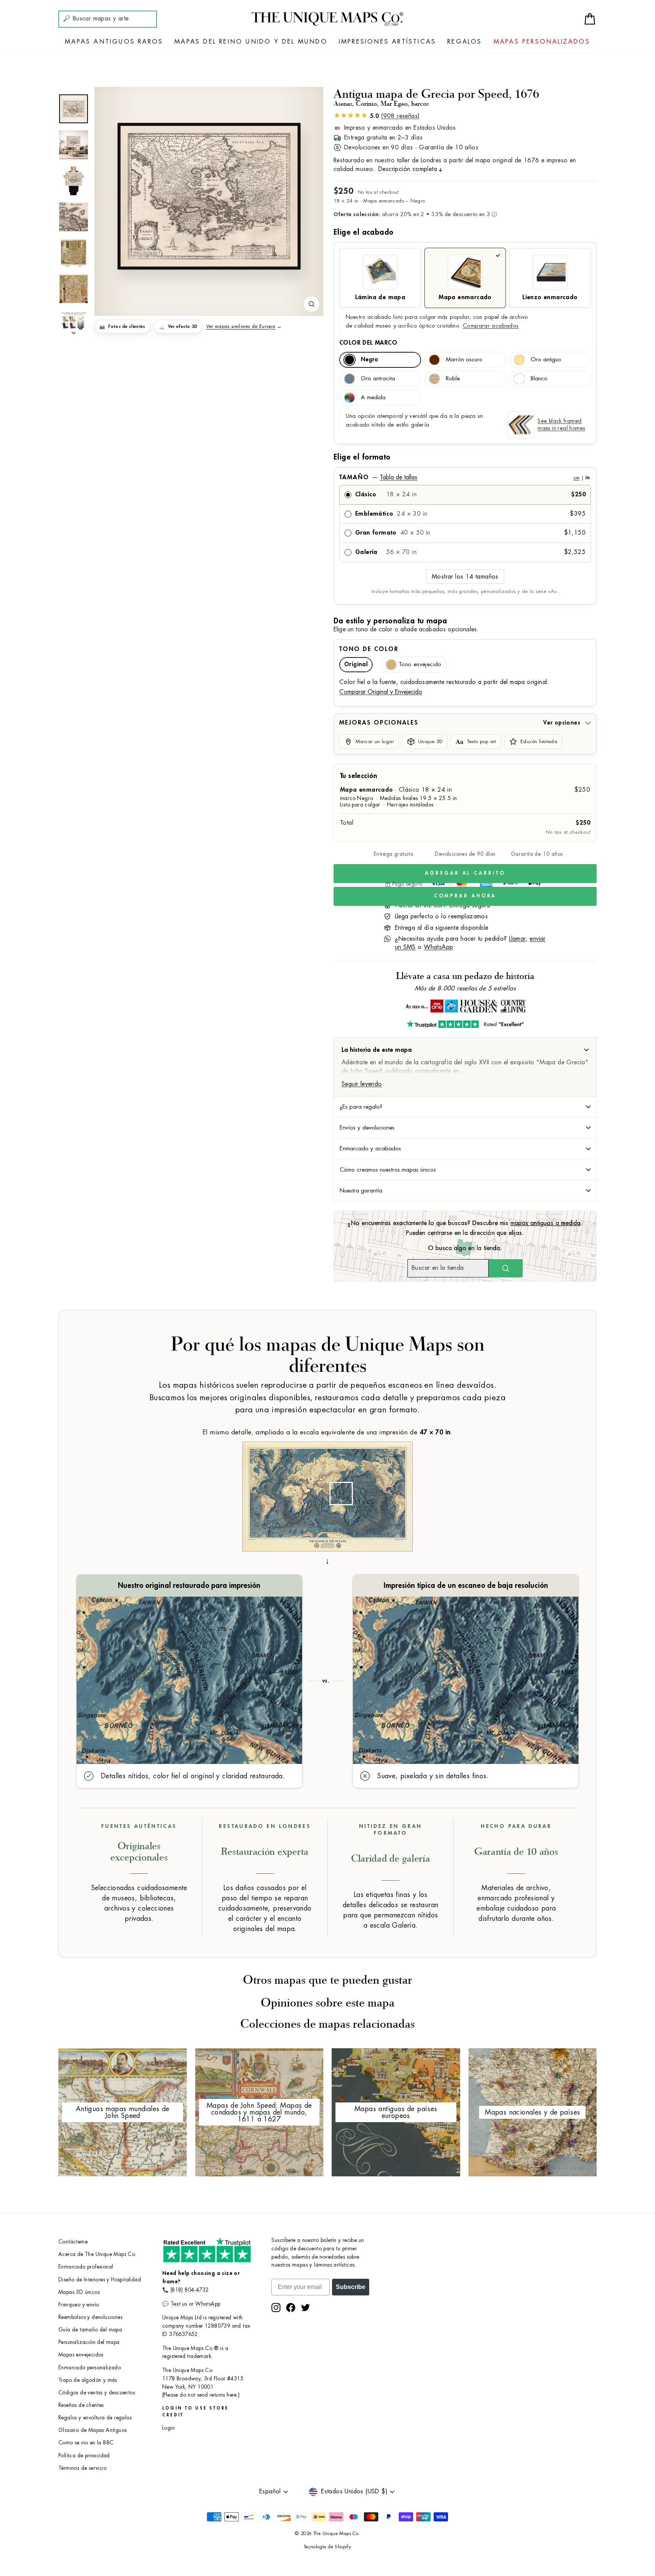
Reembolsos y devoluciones (90, 2317)
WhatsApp (438, 947)
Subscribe (351, 2287)
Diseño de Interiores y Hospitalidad (100, 2280)
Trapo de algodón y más (88, 2380)
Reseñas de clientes (81, 2405)
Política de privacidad (84, 2456)
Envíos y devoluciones (367, 1128)
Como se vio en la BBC (86, 2443)
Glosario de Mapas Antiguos (92, 2430)
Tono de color (369, 649)
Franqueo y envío (79, 2305)
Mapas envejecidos (81, 2355)
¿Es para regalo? (361, 1107)
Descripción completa (408, 169)
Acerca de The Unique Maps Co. (97, 2254)
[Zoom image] (312, 304)
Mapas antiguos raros (114, 42)
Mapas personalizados (542, 42)
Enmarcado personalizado (90, 2368)
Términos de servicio (82, 2468)
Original (356, 664)
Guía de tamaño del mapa (90, 2330)
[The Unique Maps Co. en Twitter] (306, 2308)
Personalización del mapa (89, 2342)
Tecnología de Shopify (327, 2547)
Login (168, 2428)
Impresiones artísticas (387, 42)
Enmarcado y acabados (370, 1148)
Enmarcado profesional (86, 2267)
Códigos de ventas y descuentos (97, 2393)
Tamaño (464, 477)
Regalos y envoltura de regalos (95, 2418)
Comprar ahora (465, 896)
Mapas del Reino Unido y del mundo (251, 42)
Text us (179, 2304)
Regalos (465, 42)
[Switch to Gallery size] (209, 196)
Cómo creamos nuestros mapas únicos (388, 1170)
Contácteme (73, 2242)
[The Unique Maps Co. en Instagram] (276, 2308)
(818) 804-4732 (190, 2290)
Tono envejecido (420, 664)
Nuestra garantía (361, 1191)
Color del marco (368, 343)
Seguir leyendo (362, 1084)
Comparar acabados (491, 326)
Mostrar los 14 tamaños (465, 577)
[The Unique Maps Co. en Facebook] (291, 2308)
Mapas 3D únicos (79, 2292)
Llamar (517, 939)
